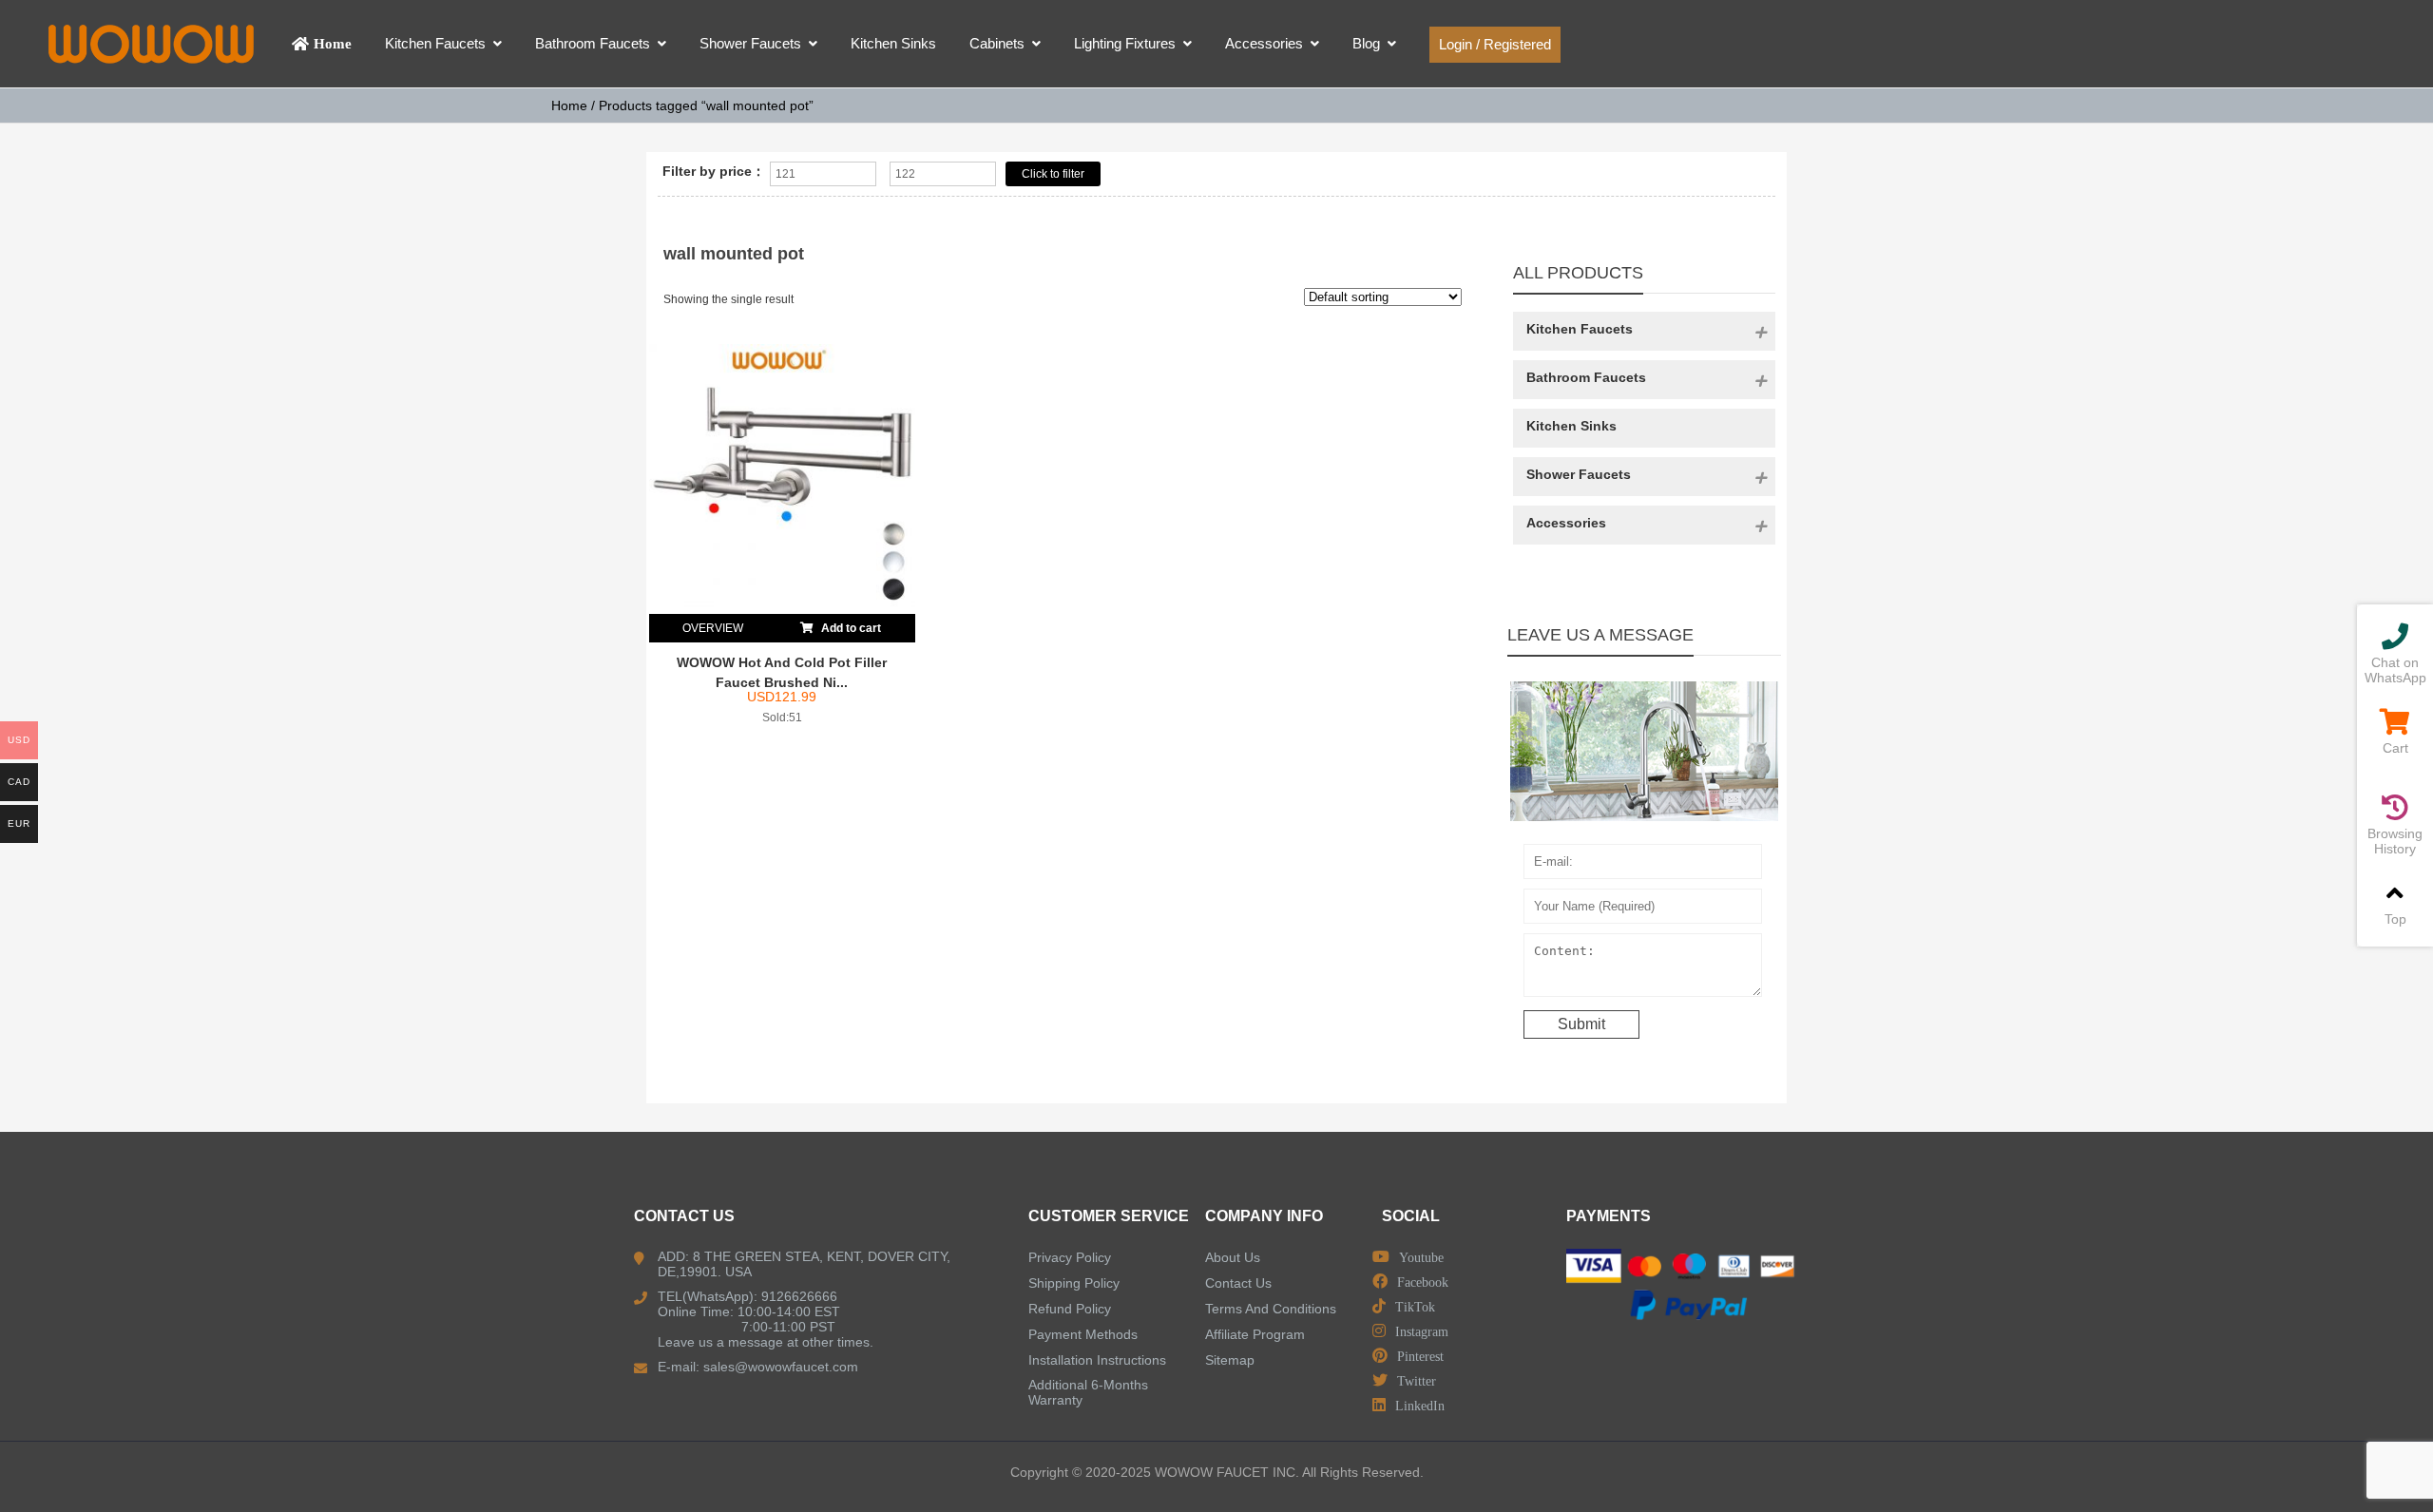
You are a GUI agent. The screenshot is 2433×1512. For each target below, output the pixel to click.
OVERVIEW (713, 628)
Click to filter (1053, 174)
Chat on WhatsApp (2395, 670)
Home (569, 105)
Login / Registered (1495, 44)
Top (2395, 919)
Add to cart (850, 628)
